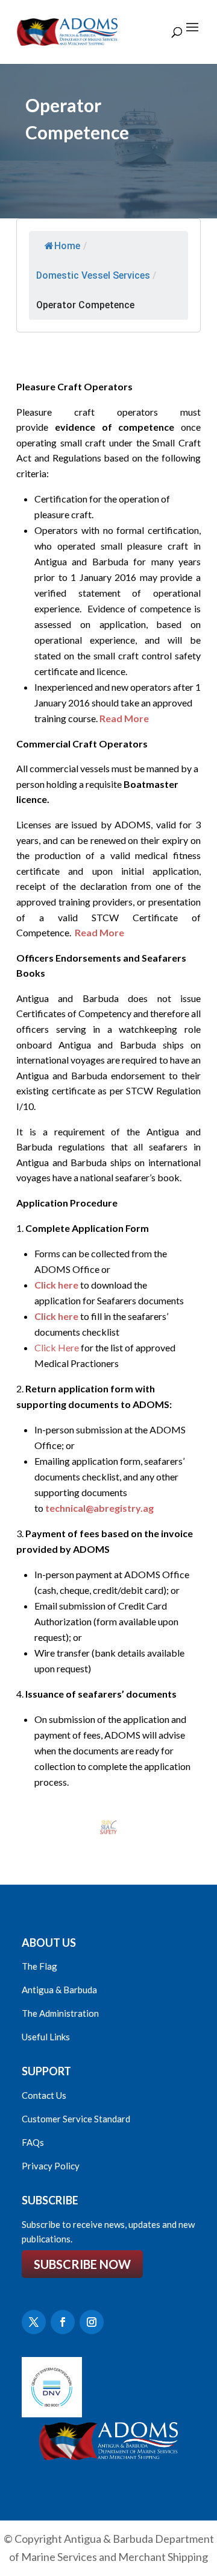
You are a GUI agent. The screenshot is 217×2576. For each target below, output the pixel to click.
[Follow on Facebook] (63, 2322)
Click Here (57, 1347)
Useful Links (46, 2037)
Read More (124, 718)
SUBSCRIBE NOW (82, 2264)
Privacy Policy (51, 2166)
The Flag (39, 1966)
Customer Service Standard (76, 2119)
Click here (56, 1285)
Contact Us (44, 2095)
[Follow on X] (34, 2322)
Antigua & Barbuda (59, 1990)
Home (67, 246)
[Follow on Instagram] (92, 2322)
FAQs (33, 2142)
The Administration (60, 2013)
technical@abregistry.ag (99, 1508)
